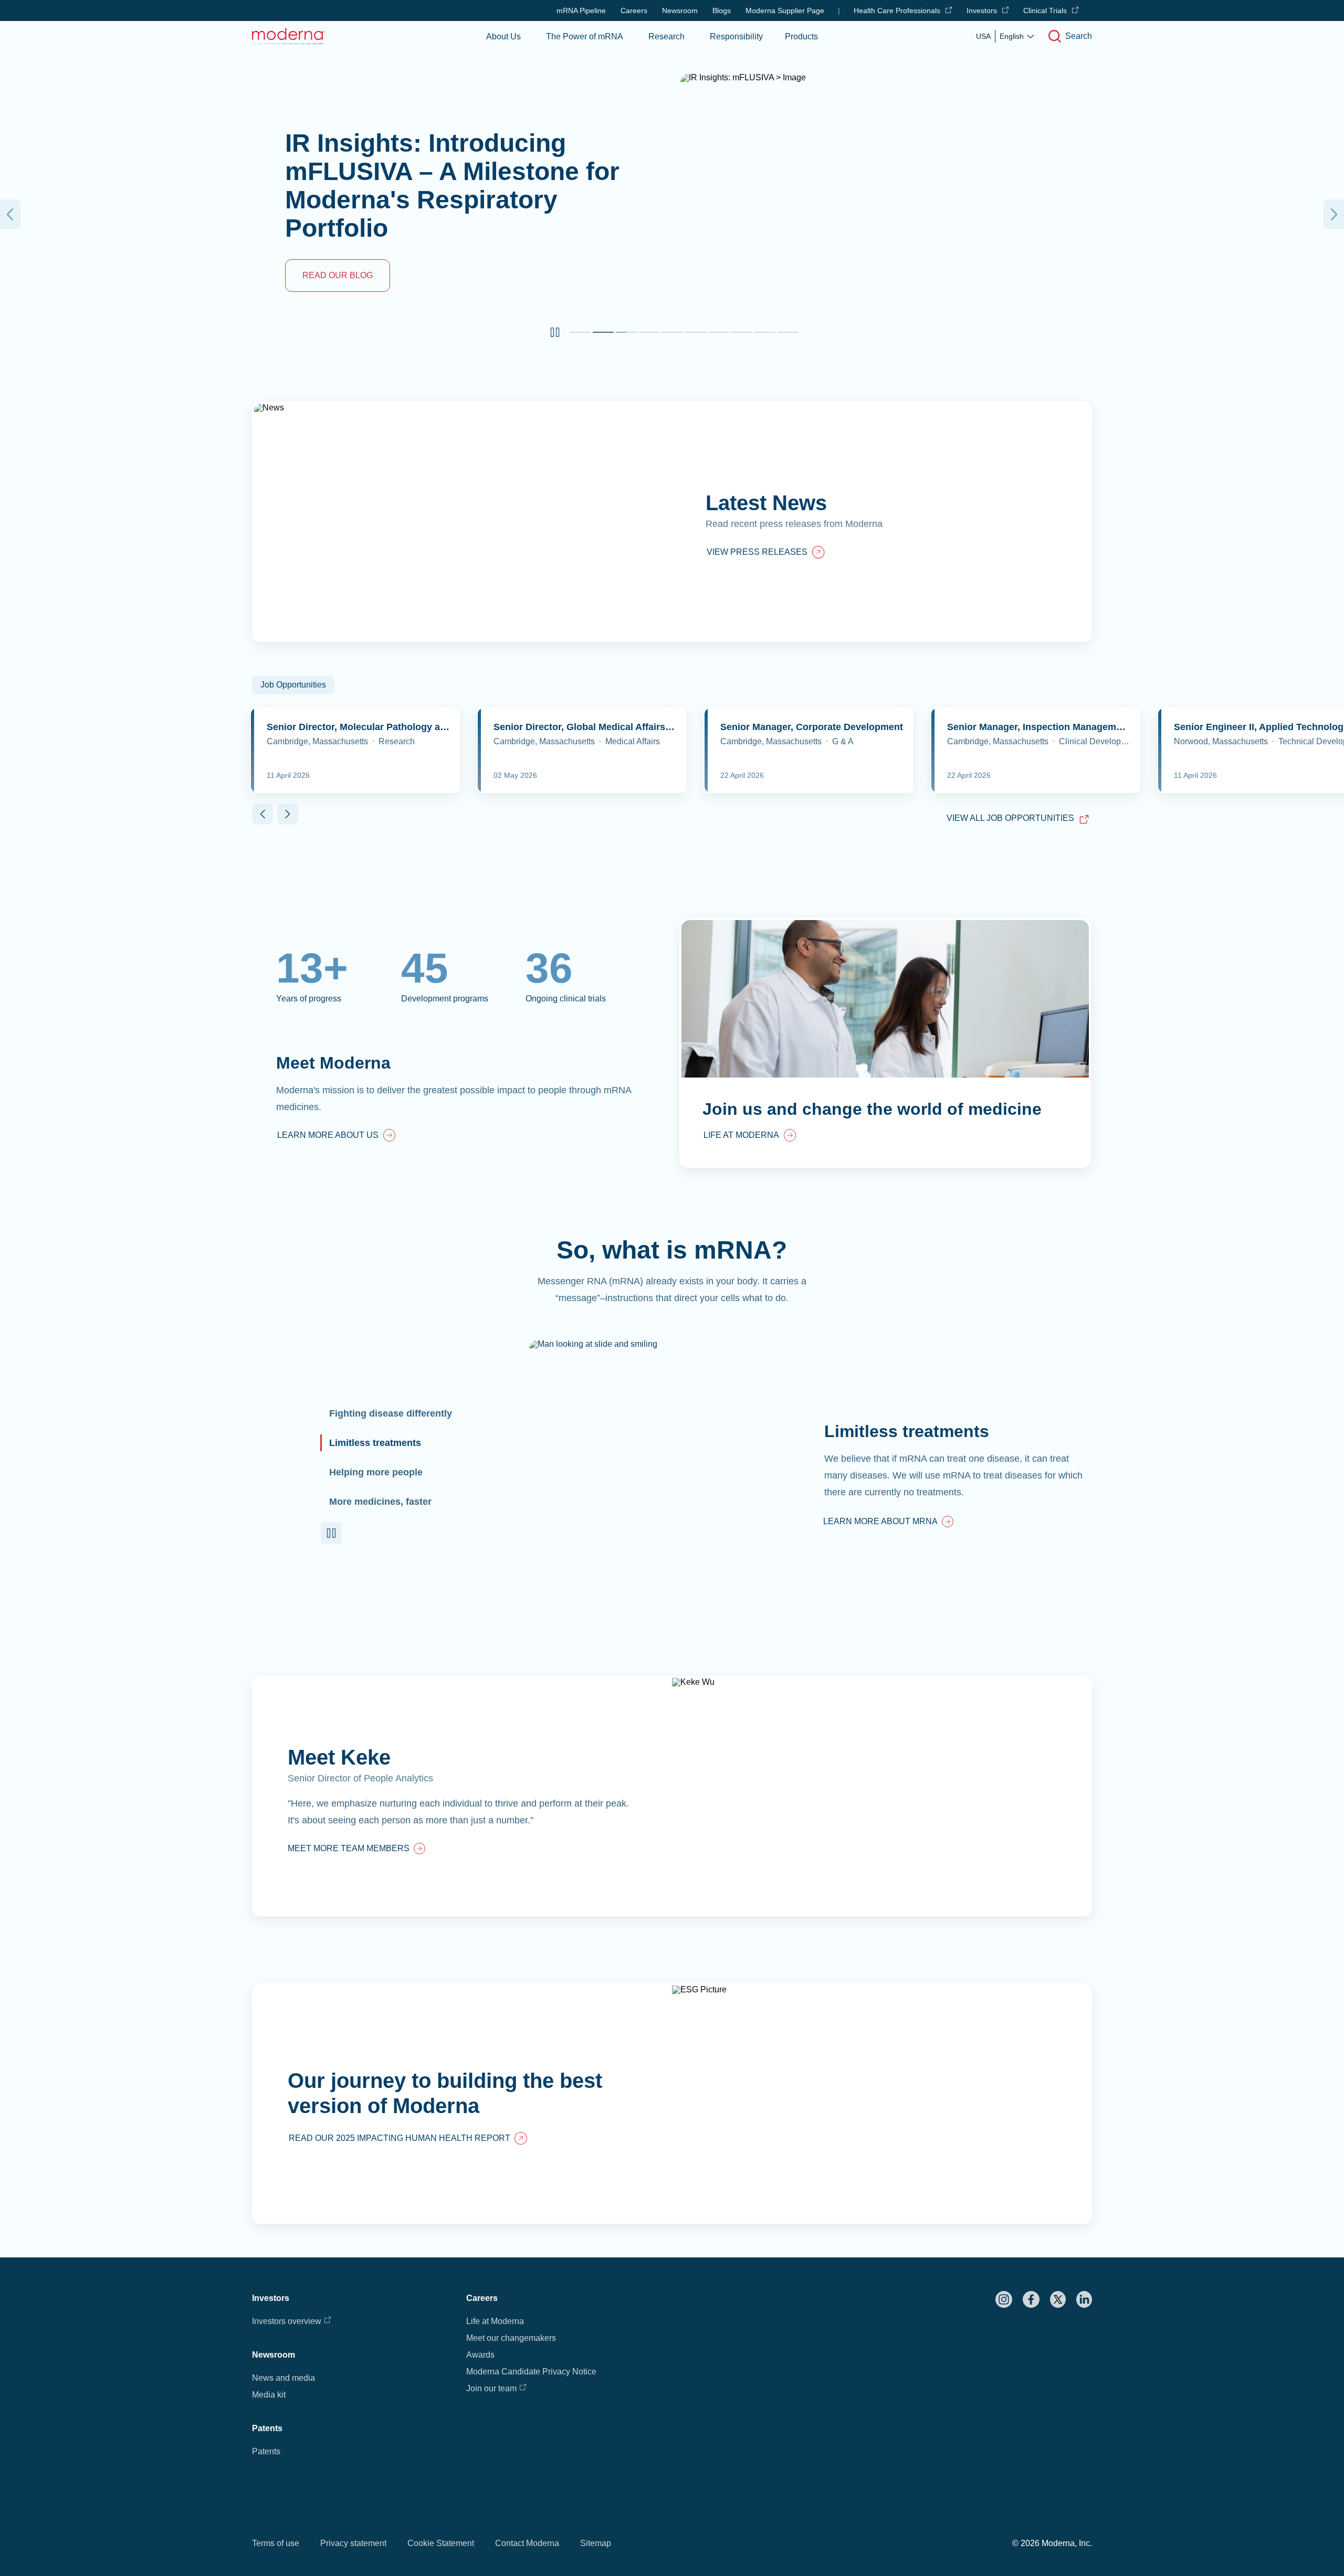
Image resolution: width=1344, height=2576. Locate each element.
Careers (634, 10)
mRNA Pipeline (581, 10)
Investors (982, 10)
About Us (503, 36)
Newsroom (680, 10)
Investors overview (287, 2321)
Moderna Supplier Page (785, 10)
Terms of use (276, 2543)
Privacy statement (353, 2543)
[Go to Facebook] (1031, 2299)
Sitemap (596, 2543)
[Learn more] (672, 1796)
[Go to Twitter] (1058, 2299)
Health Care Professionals (897, 10)
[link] (336, 1136)
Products (801, 36)
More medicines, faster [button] (380, 1502)
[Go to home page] (289, 36)
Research (666, 36)
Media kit (269, 2395)
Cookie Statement (441, 2543)
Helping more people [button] (376, 1472)
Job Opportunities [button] (293, 685)
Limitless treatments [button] (375, 1443)
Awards (480, 2355)
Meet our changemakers (511, 2338)
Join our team (491, 2388)
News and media (283, 2378)
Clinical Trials (1045, 10)
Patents (266, 2451)
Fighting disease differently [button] (391, 1413)
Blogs (722, 10)
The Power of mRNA (585, 36)
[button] (555, 332)
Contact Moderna (527, 2543)
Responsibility (736, 36)
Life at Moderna (495, 2321)
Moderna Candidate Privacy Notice (531, 2372)
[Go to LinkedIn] (1084, 2299)
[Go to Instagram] (1004, 2299)
